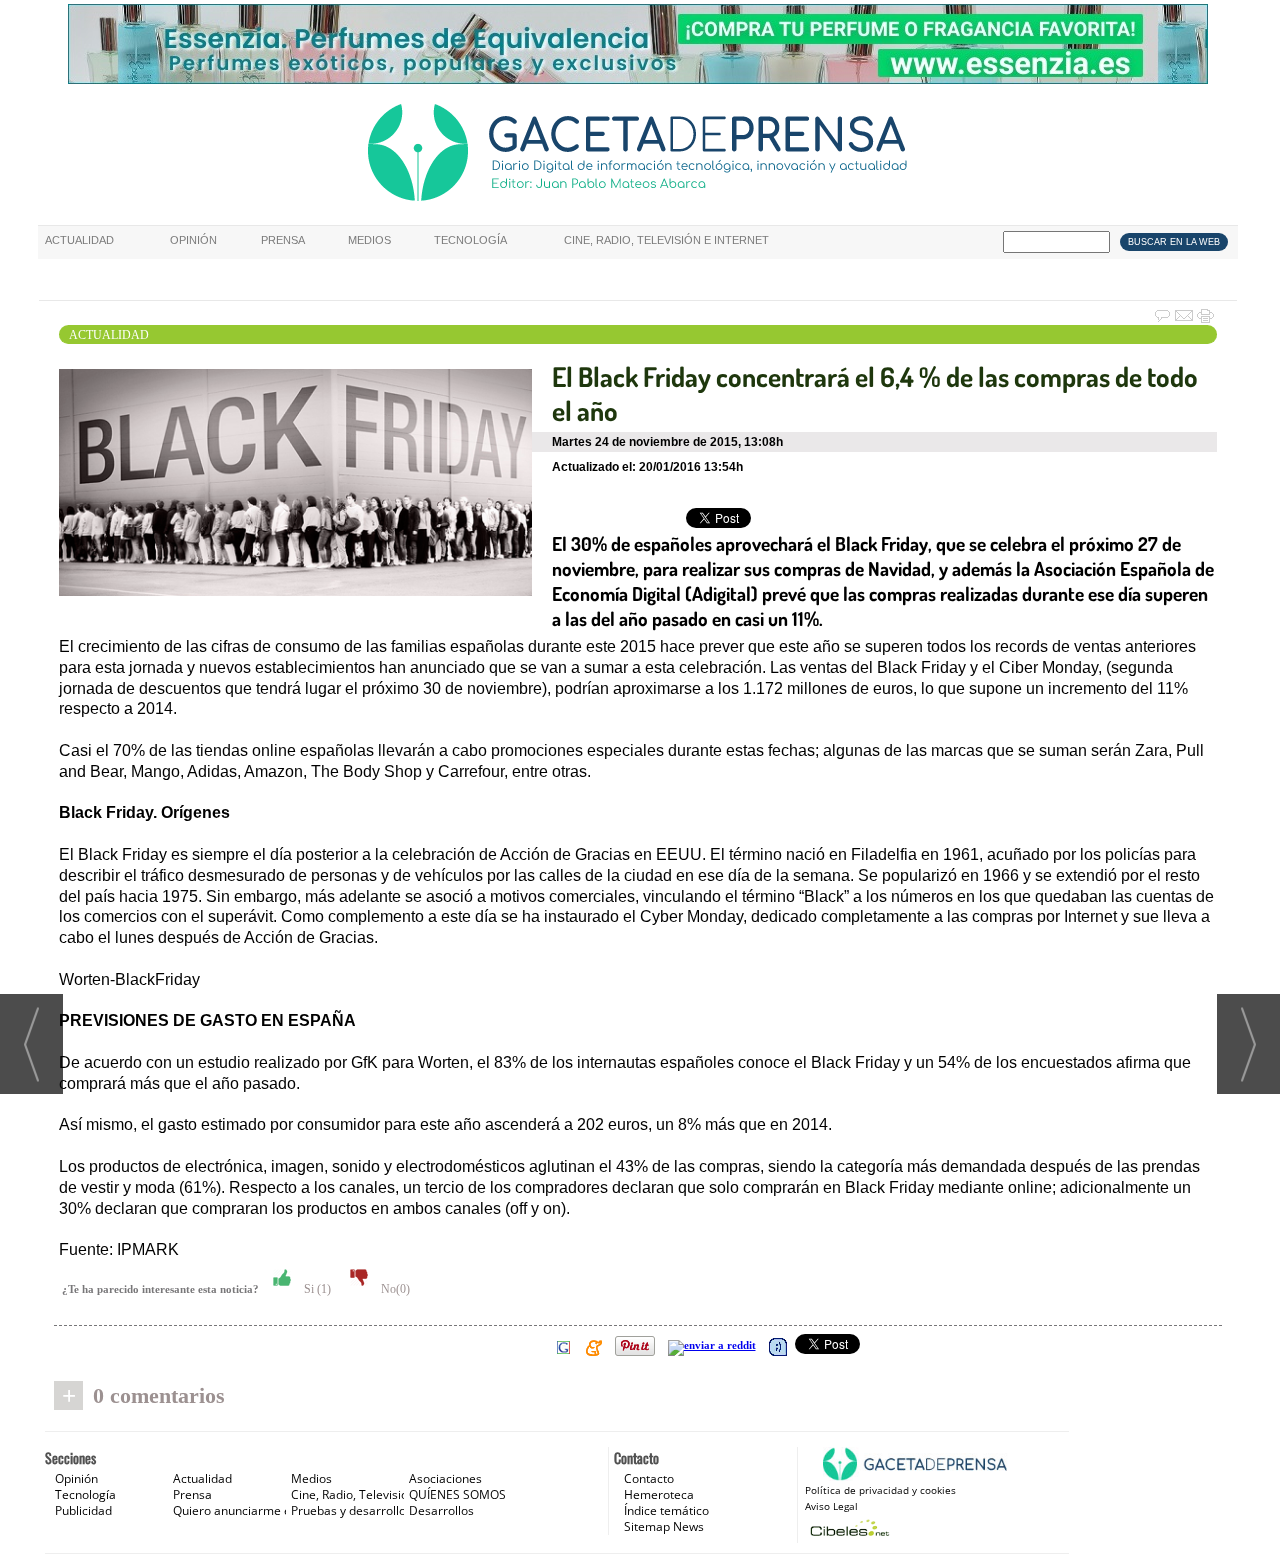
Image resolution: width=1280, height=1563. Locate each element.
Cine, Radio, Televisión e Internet (666, 240)
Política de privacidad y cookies (880, 1490)
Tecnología (470, 240)
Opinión (193, 240)
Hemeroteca (659, 1494)
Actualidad (79, 240)
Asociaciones (445, 1478)
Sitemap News (664, 1526)
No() (394, 1289)
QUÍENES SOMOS (457, 1494)
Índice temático (666, 1510)
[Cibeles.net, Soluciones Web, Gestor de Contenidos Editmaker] (847, 1527)
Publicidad (83, 1510)
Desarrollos (441, 1510)
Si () (316, 1289)
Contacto (649, 1478)
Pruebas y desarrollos (351, 1510)
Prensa (283, 240)
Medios (369, 240)
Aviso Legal (831, 1506)
